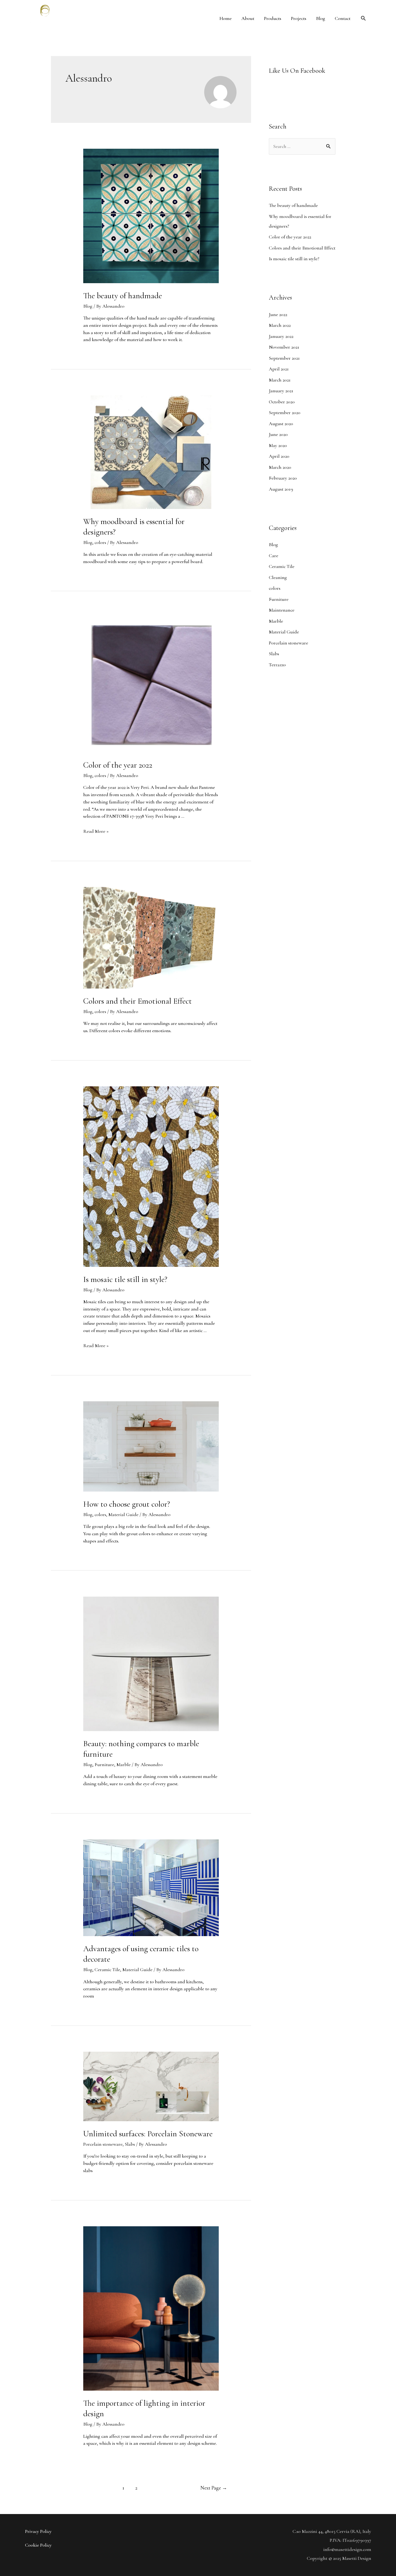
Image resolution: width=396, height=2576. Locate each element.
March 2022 (280, 325)
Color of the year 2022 (118, 765)
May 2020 (278, 445)
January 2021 (281, 391)
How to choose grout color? (127, 1504)
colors (100, 542)
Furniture (104, 1764)
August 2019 (281, 489)
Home (226, 18)
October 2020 (282, 402)
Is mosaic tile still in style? (125, 1279)
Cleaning (278, 577)
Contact (343, 18)
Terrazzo (277, 665)
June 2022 (278, 314)
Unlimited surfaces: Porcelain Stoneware (148, 2134)
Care (274, 556)
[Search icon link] (363, 18)
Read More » (96, 831)
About (248, 18)
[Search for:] (302, 146)
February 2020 (283, 478)
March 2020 (280, 467)
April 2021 (279, 369)
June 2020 (278, 434)
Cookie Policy (38, 2545)
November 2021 (284, 347)
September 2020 (285, 412)
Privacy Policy (38, 2531)
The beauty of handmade (124, 296)
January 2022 (281, 336)
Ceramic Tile (107, 1970)
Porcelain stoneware (103, 2144)
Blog (321, 18)
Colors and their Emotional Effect (138, 1001)
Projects (299, 18)
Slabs (130, 2144)
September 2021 (284, 358)
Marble (124, 1764)
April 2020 (279, 456)
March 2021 (280, 380)
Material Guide (123, 1514)
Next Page (214, 2488)
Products (273, 18)
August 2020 (281, 424)
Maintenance (282, 610)
